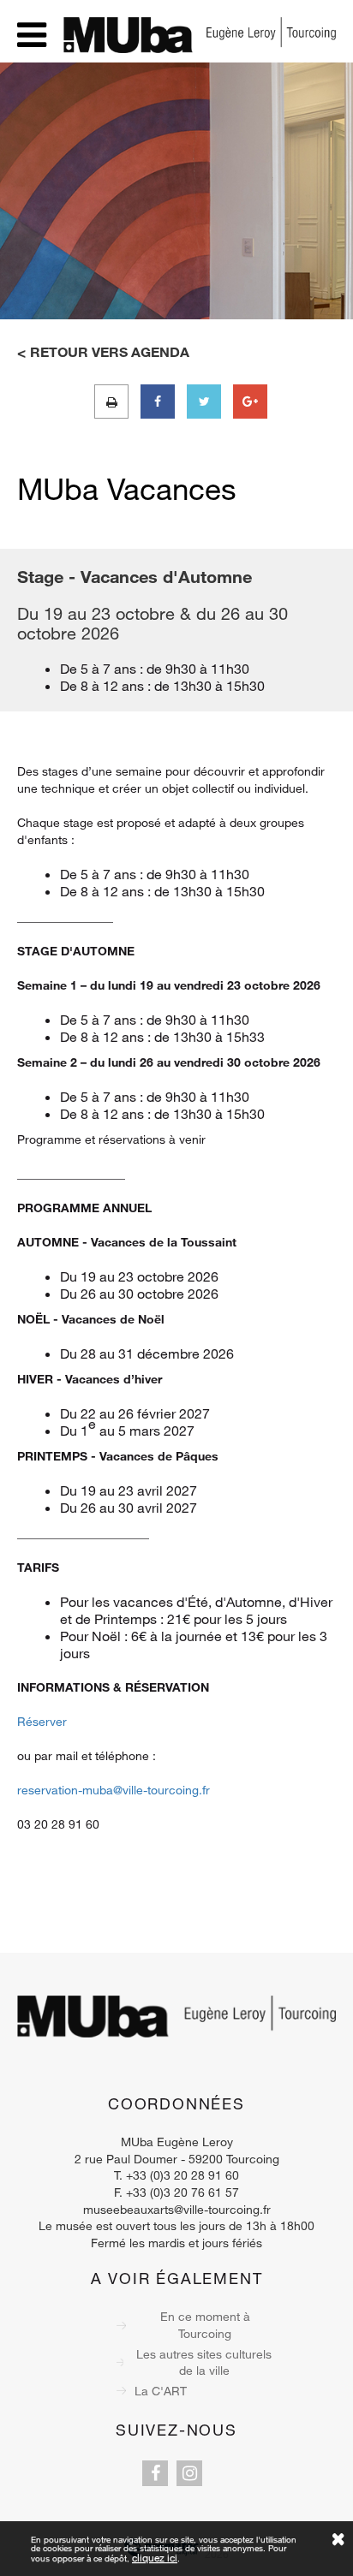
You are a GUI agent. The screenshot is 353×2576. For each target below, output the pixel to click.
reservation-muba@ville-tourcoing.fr (114, 1790)
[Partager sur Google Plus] (250, 402)
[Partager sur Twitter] (204, 402)
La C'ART (161, 2391)
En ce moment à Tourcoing (205, 2325)
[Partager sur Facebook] (158, 402)
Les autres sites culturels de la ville (204, 2362)
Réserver (42, 1721)
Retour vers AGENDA (110, 352)
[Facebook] (155, 2473)
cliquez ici (155, 2557)
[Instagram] (189, 2473)
